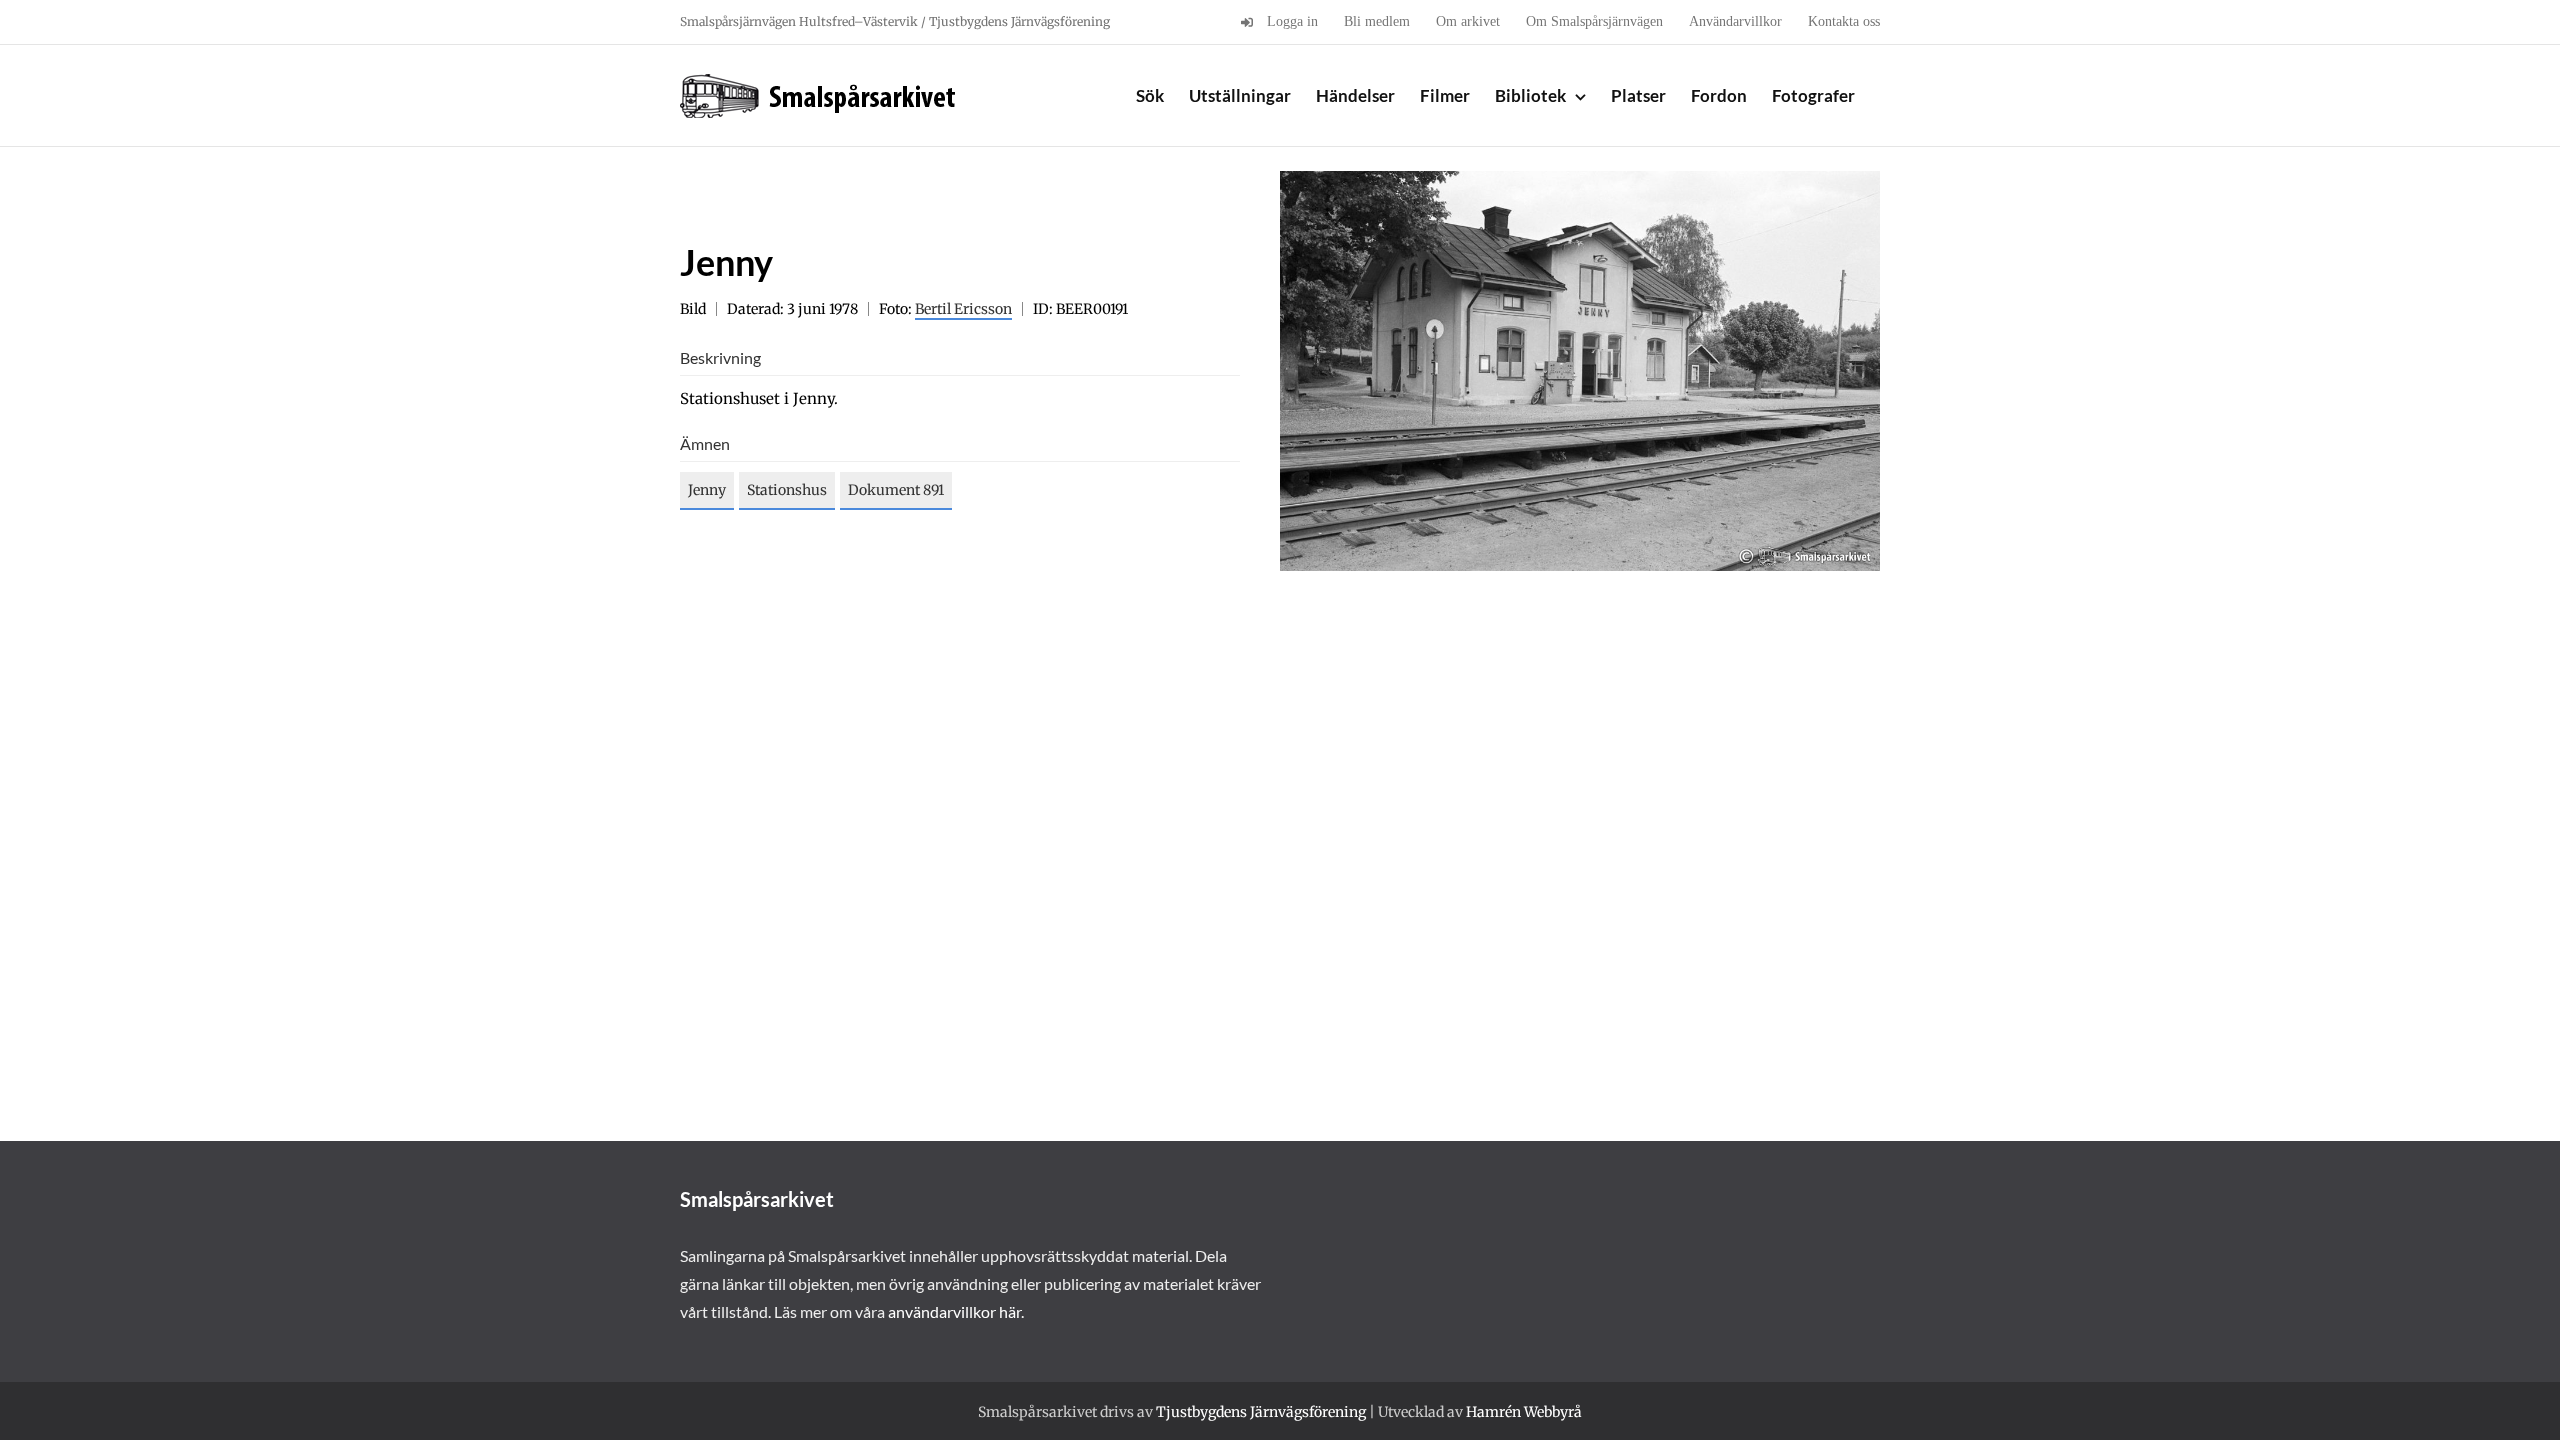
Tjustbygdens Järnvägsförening (1261, 1412)
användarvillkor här (954, 1311)
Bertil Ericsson (963, 309)
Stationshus (787, 490)
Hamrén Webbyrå (1524, 1412)
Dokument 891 (896, 490)
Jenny (707, 490)
